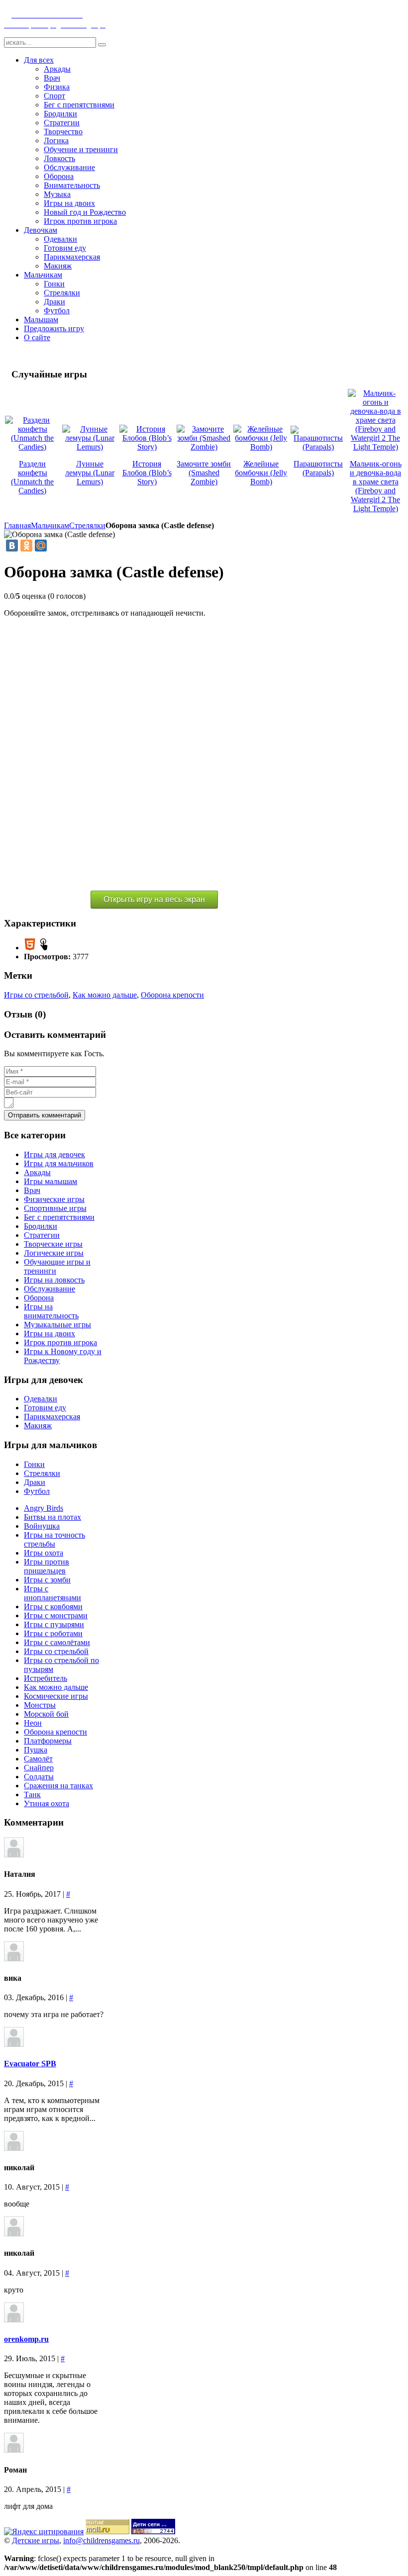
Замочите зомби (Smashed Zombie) (204, 473)
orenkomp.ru (26, 2339)
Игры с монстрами (56, 1615)
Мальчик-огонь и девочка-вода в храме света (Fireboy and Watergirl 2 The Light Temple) (376, 486)
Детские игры (36, 2540)
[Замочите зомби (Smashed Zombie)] (204, 447)
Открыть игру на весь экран (154, 899)
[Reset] (102, 45)
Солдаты (39, 1777)
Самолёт (38, 1759)
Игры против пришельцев (47, 1566)
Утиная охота (47, 1803)
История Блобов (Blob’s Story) (147, 473)
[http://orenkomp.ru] (14, 2320)
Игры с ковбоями (53, 1607)
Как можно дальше (105, 995)
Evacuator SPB (30, 2064)
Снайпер (39, 1768)
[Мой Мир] (41, 546)
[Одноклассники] (26, 546)
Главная (17, 525)
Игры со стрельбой (36, 995)
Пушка (36, 1750)
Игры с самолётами (57, 1642)
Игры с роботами (53, 1633)
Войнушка (42, 1526)
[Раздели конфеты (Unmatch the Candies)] (33, 447)
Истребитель (46, 1678)
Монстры (40, 1705)
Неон (33, 1723)
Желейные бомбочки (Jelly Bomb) (261, 473)
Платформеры (48, 1741)
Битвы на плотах (52, 1517)
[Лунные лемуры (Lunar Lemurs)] (90, 447)
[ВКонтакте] (12, 546)
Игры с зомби (47, 1580)
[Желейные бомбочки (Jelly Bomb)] (261, 447)
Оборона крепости (172, 995)
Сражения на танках (58, 1786)
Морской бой (46, 1714)
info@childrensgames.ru (102, 2540)
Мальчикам (50, 525)
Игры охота (44, 1553)
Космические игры (56, 1696)
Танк (32, 1794)
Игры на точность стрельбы (54, 1539)
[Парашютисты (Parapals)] (318, 447)
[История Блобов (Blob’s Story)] (147, 447)
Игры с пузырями (54, 1624)
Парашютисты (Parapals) (318, 468)
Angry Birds (44, 1508)
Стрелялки (87, 525)
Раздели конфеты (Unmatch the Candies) (32, 477)
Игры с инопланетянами (52, 1593)
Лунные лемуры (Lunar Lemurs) (90, 473)
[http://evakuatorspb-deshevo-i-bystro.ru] (14, 2044)
